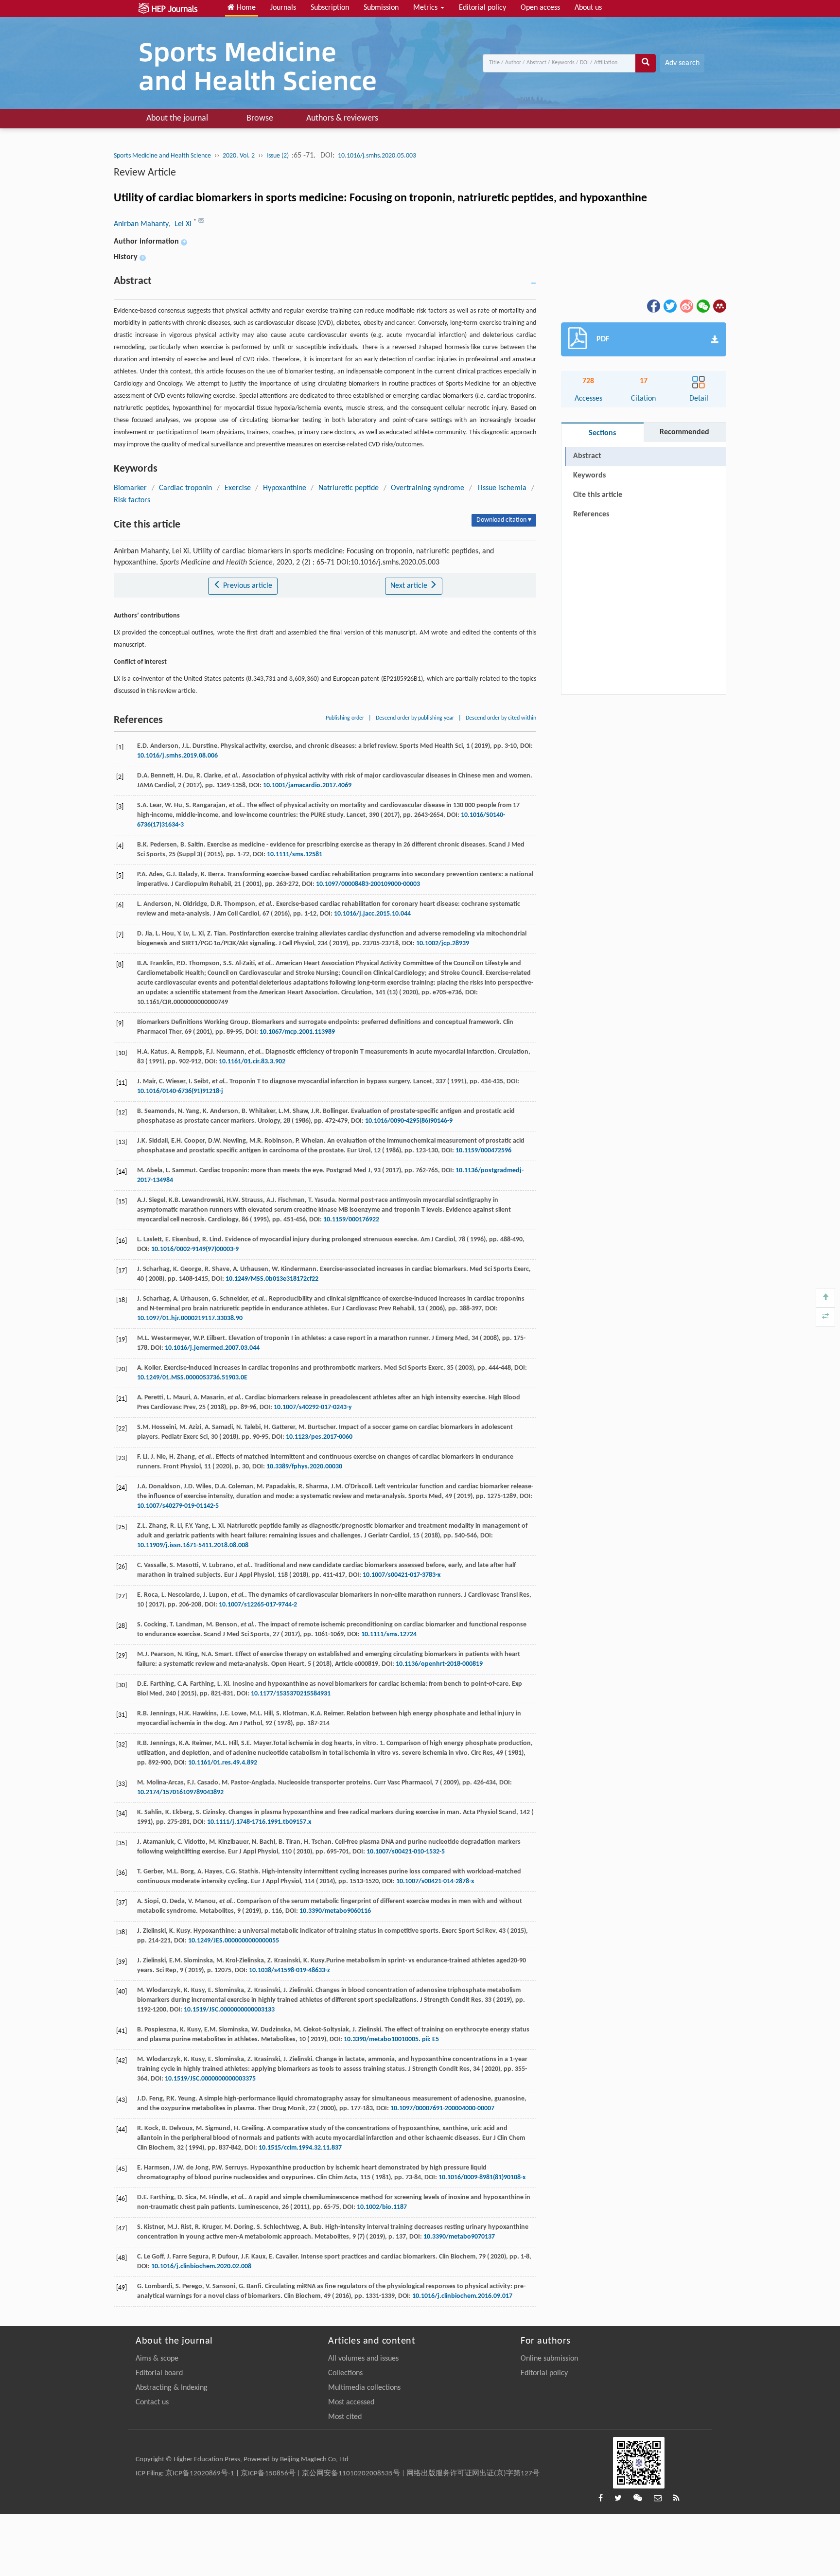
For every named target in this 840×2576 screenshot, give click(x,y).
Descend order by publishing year (415, 718)
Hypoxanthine (285, 488)
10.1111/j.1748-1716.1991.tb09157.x (259, 1822)
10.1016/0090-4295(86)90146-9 (409, 1121)
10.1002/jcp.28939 (443, 944)
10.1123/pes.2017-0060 (319, 1437)
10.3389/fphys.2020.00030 (304, 1467)
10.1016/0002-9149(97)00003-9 (195, 1249)
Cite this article (598, 495)
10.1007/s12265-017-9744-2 (258, 1605)
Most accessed (351, 2402)
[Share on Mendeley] (719, 306)
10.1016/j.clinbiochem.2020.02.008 (201, 2267)
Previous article (247, 586)
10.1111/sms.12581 (295, 855)
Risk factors (132, 500)
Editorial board (159, 2373)
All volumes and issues (363, 2359)
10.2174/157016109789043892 (180, 1792)
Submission (381, 8)
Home (245, 8)
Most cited (345, 2417)
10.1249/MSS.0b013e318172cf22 (272, 1279)
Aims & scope (157, 2359)
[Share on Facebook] (653, 306)
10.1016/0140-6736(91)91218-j (180, 1091)
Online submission (549, 2359)
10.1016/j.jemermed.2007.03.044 (212, 1348)
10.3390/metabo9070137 (459, 2237)
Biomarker (130, 488)
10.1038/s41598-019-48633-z (289, 1970)
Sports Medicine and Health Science (162, 156)
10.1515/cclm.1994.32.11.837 (300, 2148)
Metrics (426, 8)
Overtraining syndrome (428, 488)
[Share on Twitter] (669, 306)
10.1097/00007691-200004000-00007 (442, 2108)
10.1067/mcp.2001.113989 (297, 1032)
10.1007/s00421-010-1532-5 (406, 1852)
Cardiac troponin (186, 488)
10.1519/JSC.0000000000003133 (229, 2010)
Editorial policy (482, 8)
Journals (283, 8)
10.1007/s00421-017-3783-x (402, 1575)
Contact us (152, 2402)
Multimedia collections (364, 2388)
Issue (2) (278, 156)
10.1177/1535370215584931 (291, 1694)
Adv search (682, 63)
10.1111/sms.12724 (389, 1634)
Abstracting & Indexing (172, 2388)
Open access (540, 8)
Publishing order (345, 718)
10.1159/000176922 (351, 1220)
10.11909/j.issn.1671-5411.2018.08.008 (193, 1545)
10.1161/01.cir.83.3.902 (252, 1062)
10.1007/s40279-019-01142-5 (178, 1506)
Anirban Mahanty (141, 224)
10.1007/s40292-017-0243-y (313, 1407)
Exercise (238, 488)
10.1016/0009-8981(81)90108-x (482, 2178)
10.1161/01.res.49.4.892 (223, 1763)
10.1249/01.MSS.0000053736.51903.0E (192, 1378)
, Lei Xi (181, 224)
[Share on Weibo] (686, 306)
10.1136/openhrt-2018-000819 (439, 1664)
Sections (602, 433)
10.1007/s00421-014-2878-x (435, 1881)
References (591, 514)
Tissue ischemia (502, 488)
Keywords (589, 476)
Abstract (587, 456)
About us (588, 8)
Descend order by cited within (501, 718)
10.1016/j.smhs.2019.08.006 (177, 756)
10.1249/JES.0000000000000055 (234, 1941)
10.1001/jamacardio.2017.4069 (307, 785)
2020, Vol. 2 (239, 156)
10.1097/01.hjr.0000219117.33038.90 (190, 1318)
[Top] (825, 1298)
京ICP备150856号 (268, 2474)
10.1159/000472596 (483, 1151)
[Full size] (825, 1317)
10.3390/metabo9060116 (335, 1911)
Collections (345, 2373)
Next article (410, 586)
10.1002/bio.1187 (382, 2207)
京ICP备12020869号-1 (200, 2474)
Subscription (330, 8)
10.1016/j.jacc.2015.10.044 (372, 914)
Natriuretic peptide (349, 488)
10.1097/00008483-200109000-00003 (368, 884)
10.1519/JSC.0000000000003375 (210, 2079)
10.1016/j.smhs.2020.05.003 (377, 156)
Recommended (684, 432)
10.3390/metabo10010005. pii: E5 (391, 2039)
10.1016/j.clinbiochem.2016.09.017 (462, 2296)
